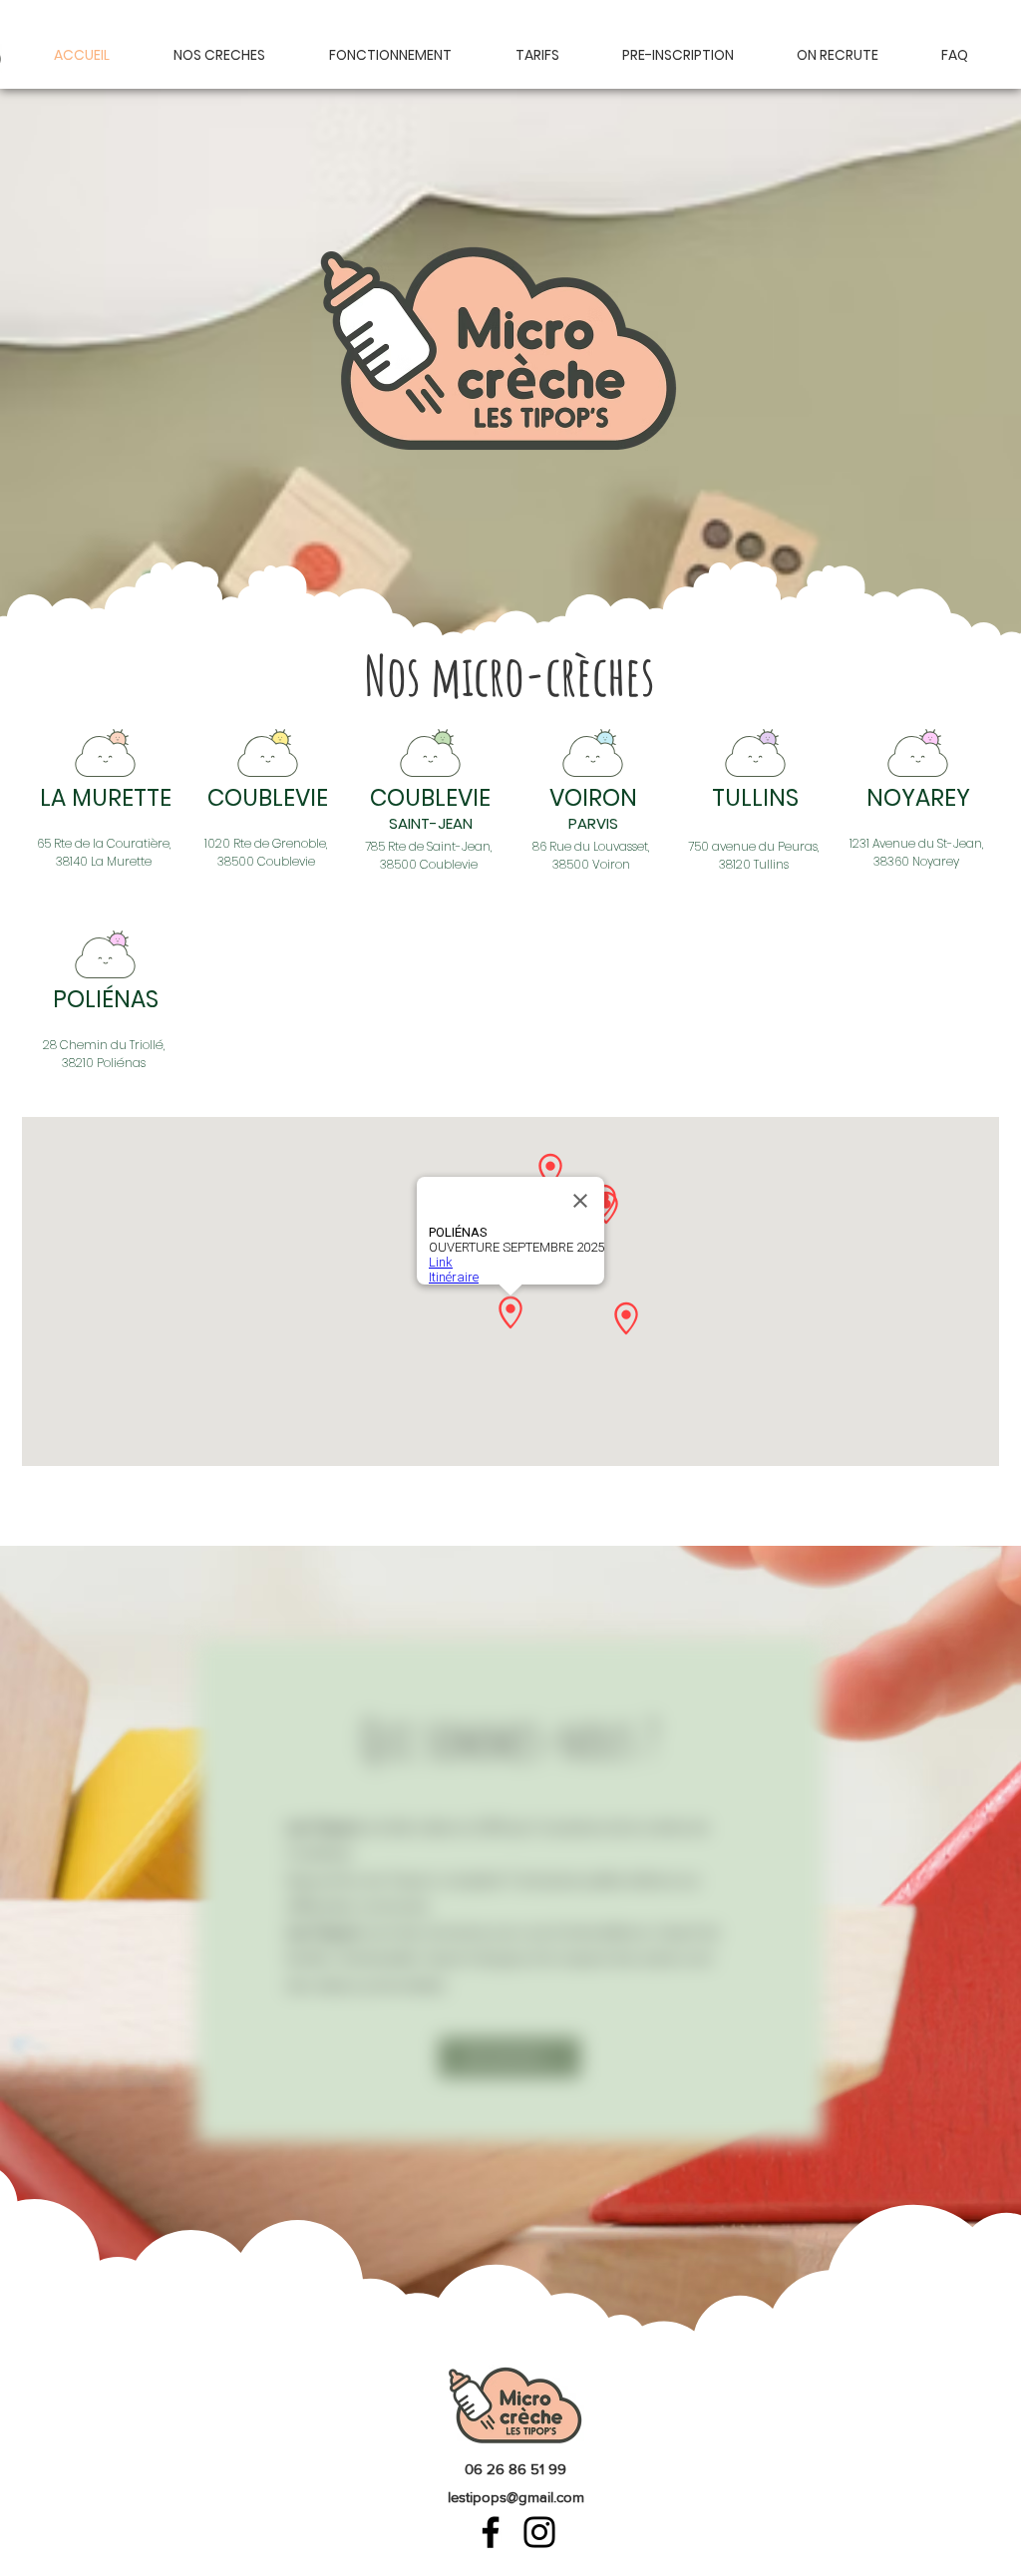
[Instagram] (539, 2532)
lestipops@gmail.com (516, 2497)
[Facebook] (491, 2532)
